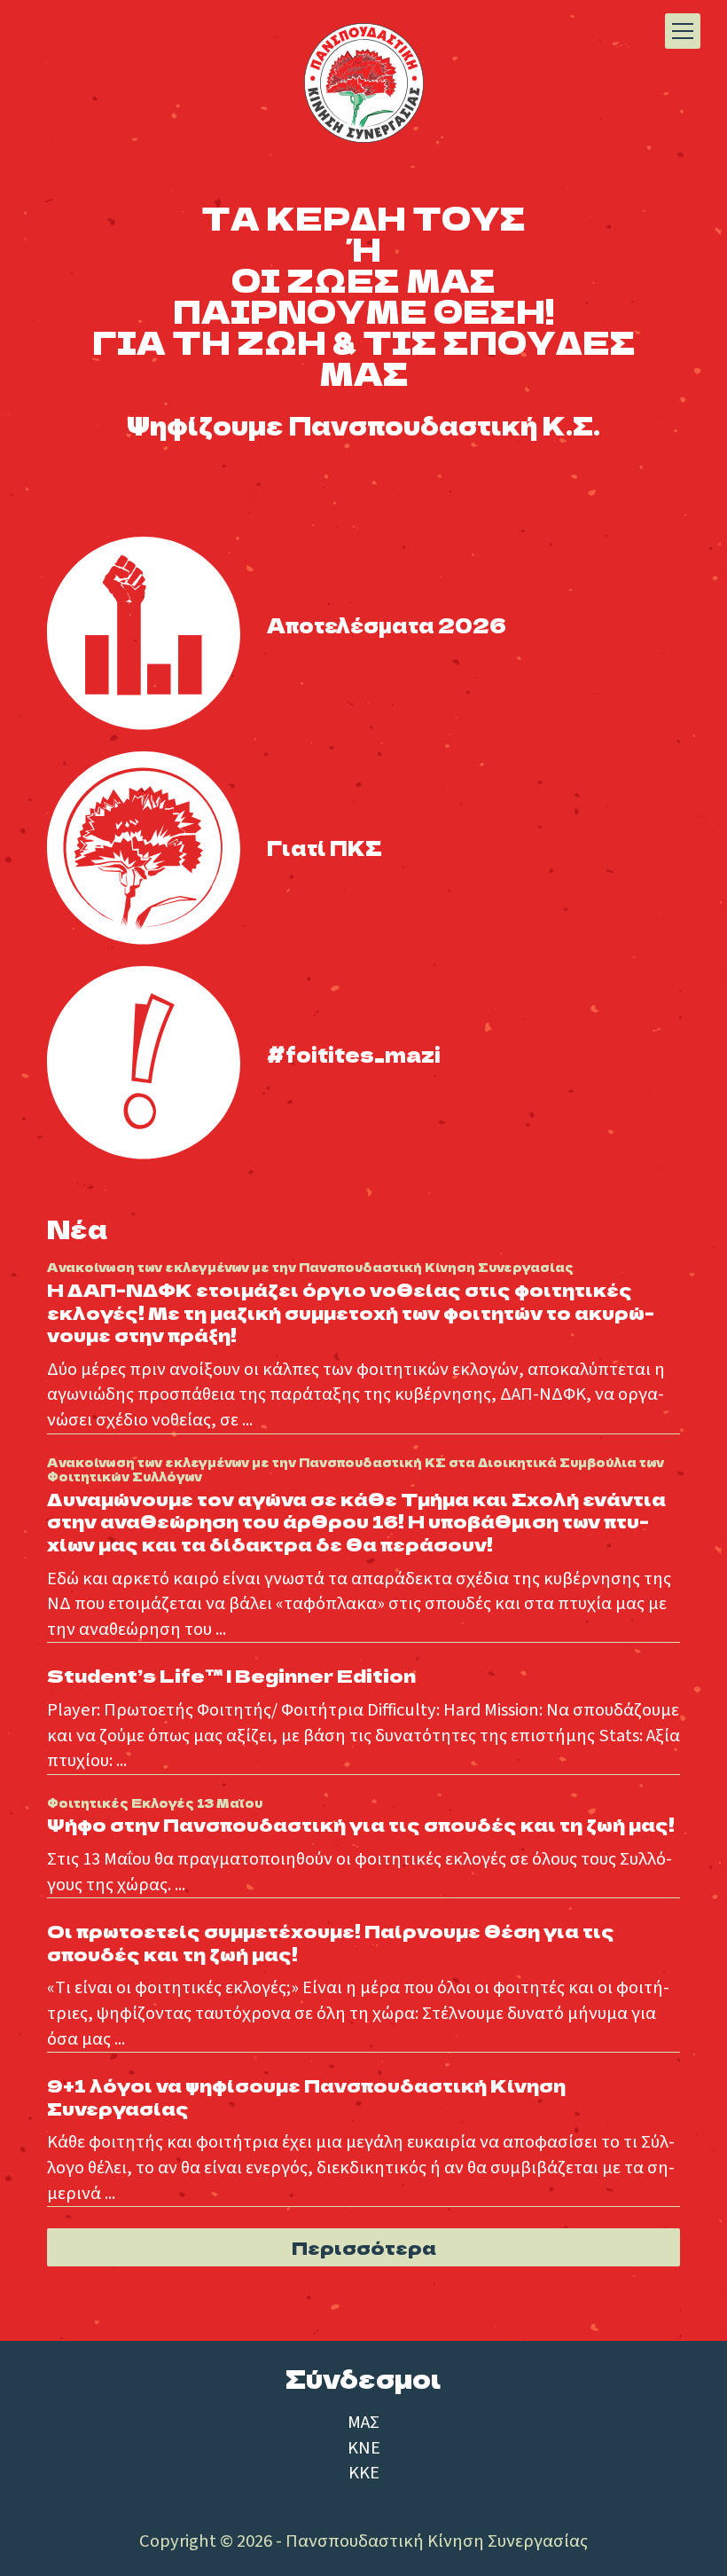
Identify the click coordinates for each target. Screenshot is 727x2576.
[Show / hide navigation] (683, 31)
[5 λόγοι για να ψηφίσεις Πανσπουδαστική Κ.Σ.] (144, 848)
